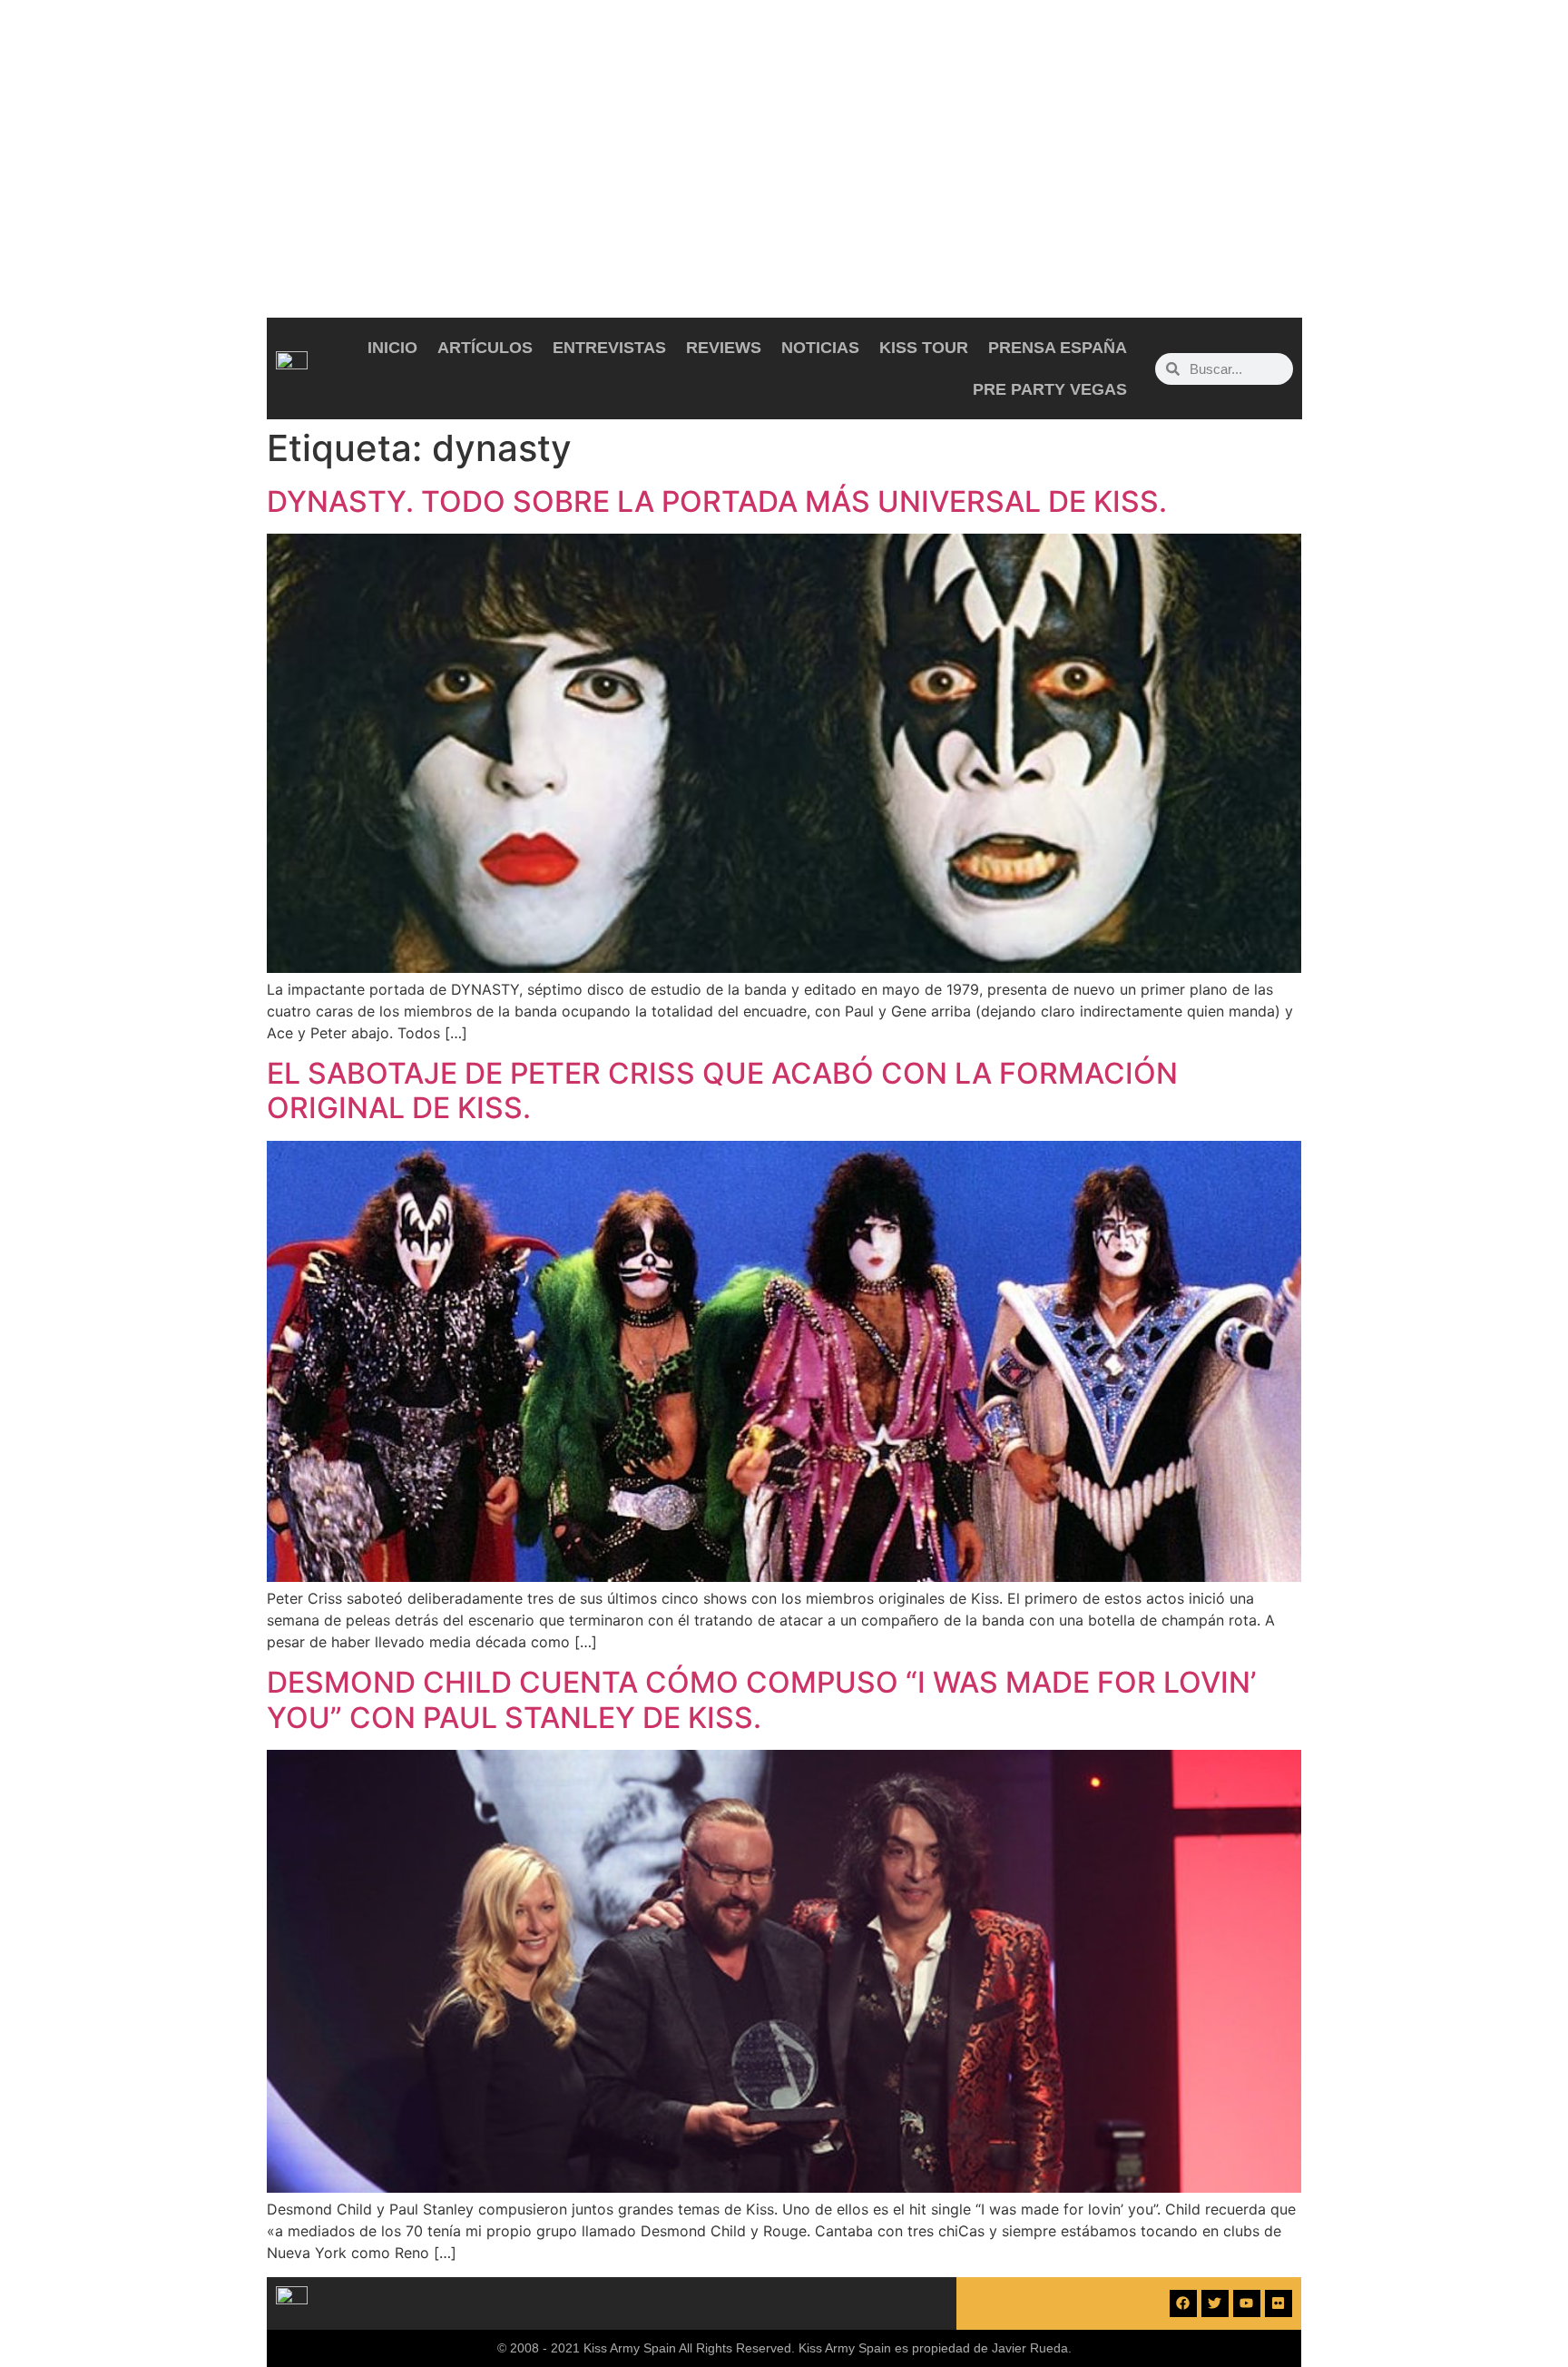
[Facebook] (1183, 2303)
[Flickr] (1279, 2303)
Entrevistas (609, 348)
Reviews (724, 348)
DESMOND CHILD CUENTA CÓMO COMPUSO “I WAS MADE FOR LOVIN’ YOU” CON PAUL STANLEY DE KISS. (761, 1699)
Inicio (392, 348)
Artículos (485, 348)
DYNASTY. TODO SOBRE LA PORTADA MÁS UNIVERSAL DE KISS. (717, 501)
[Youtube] (1247, 2303)
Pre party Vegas (1050, 389)
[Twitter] (1215, 2303)
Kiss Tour (924, 348)
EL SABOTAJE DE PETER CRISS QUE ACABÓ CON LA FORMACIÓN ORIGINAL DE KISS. (722, 1090)
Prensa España (1058, 348)
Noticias (820, 348)
